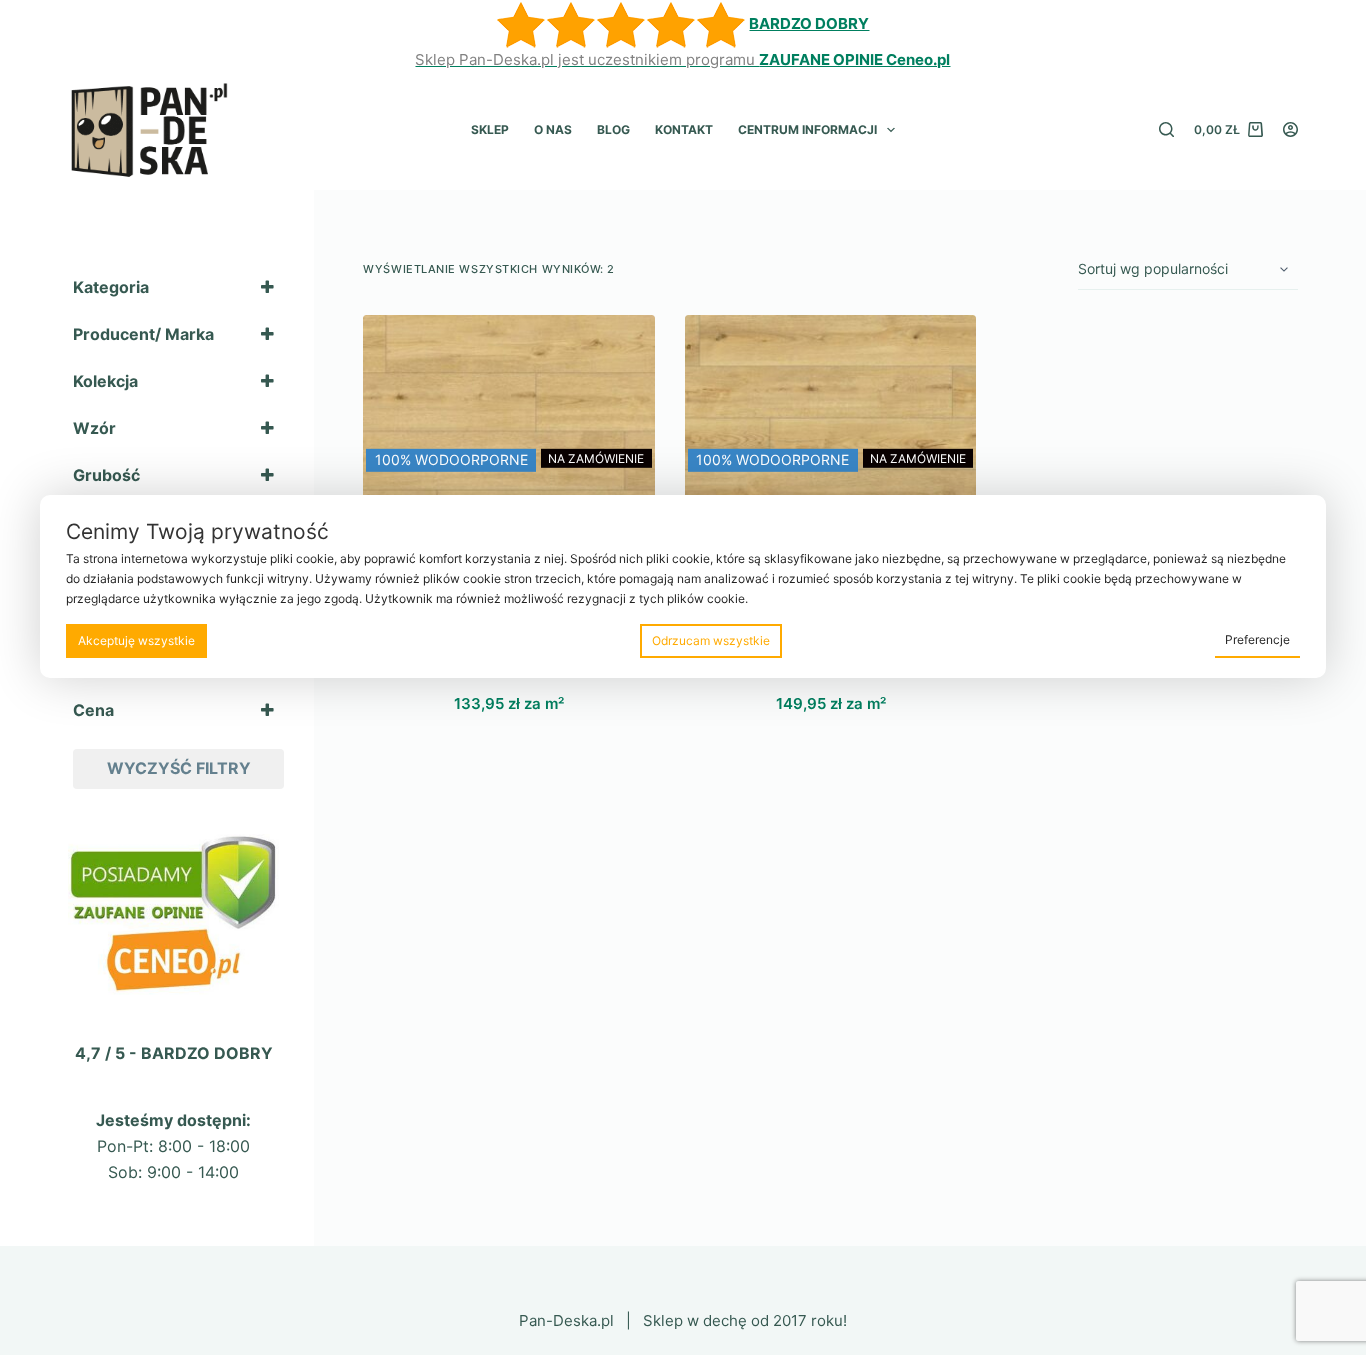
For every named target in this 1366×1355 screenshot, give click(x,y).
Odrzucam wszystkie (711, 640)
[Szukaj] (1166, 129)
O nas (553, 129)
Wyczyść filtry (179, 768)
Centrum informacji (807, 129)
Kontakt (684, 129)
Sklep (490, 129)
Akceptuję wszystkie (136, 640)
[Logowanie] (1290, 129)
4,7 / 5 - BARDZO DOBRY (174, 1053)
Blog (613, 129)
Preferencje (1257, 639)
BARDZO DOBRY (809, 23)
